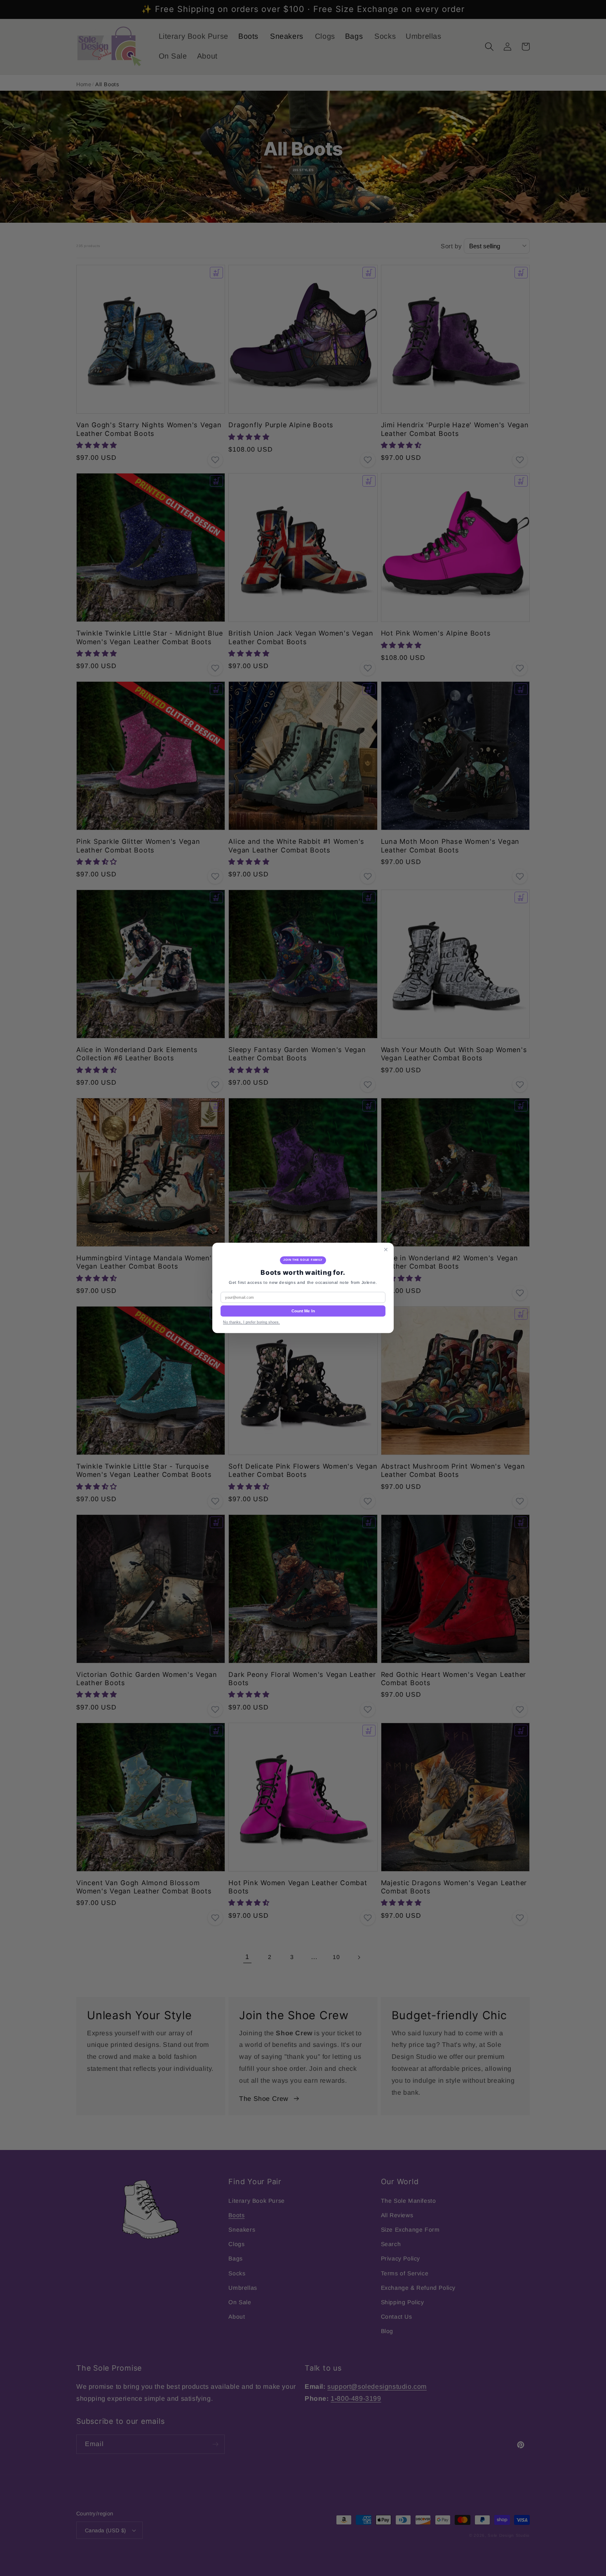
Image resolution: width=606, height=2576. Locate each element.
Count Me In (303, 1311)
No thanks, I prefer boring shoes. (251, 1323)
